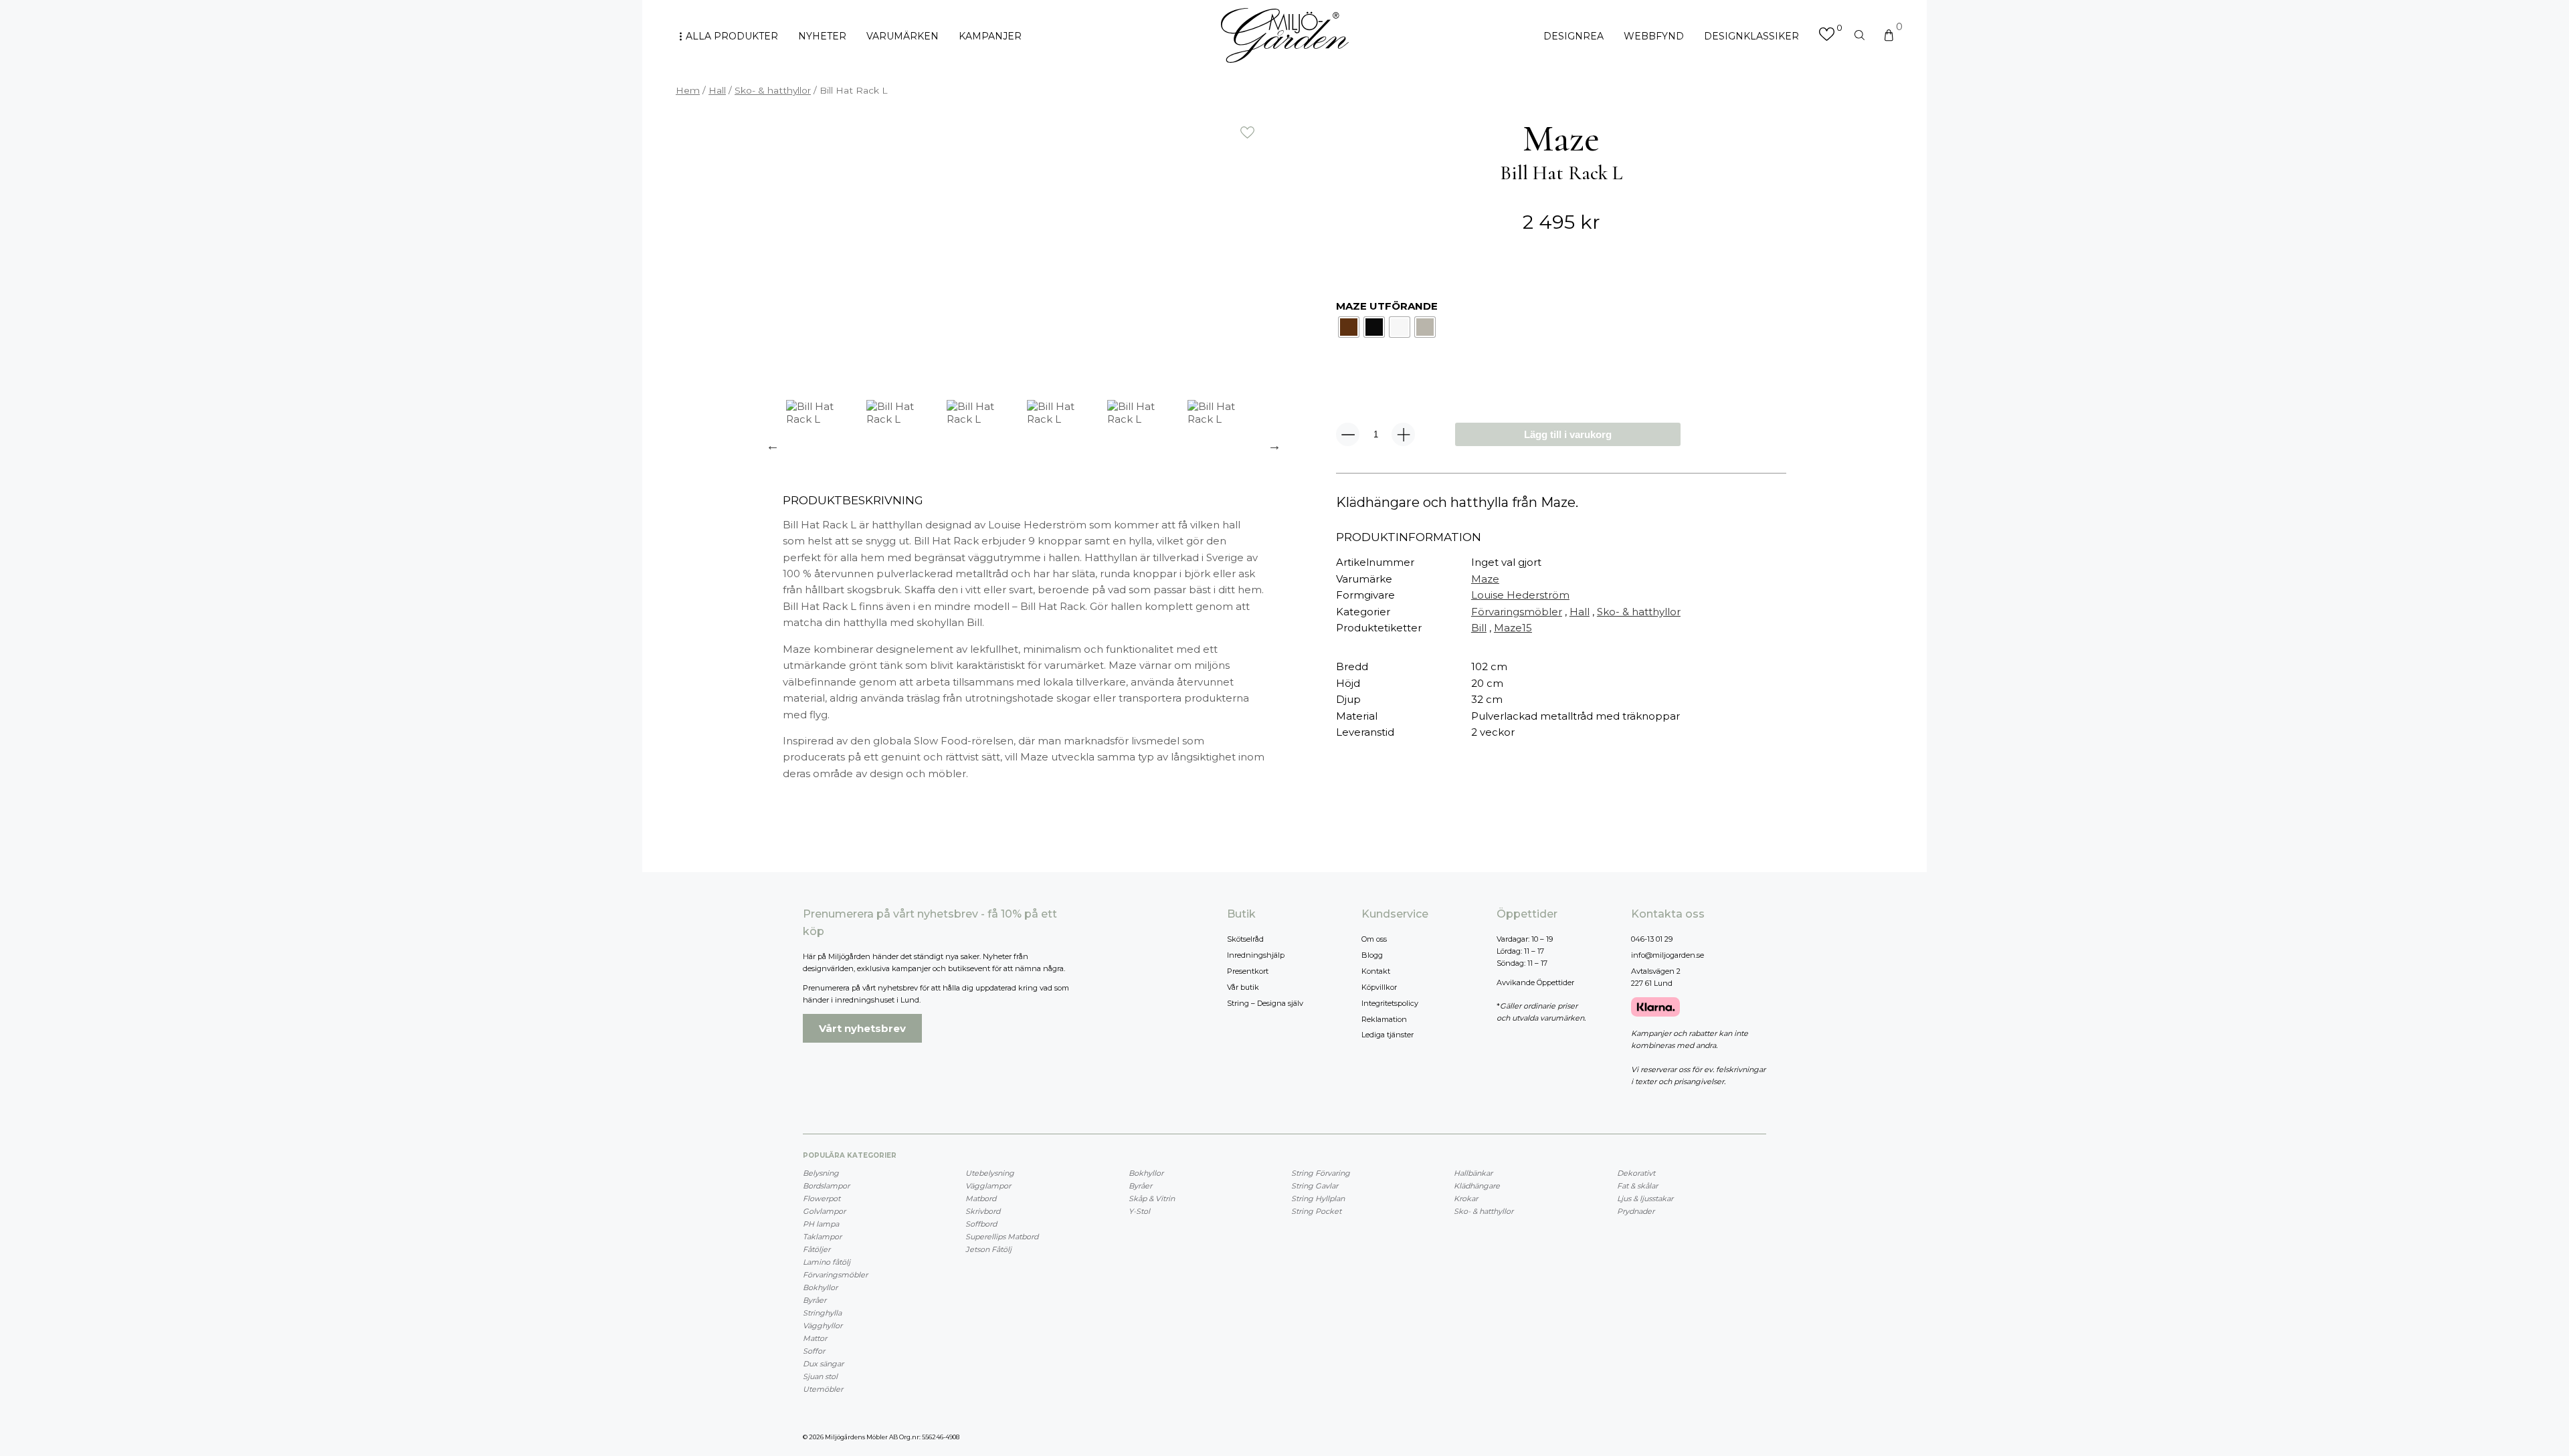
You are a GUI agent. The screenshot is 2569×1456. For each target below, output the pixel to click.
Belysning (821, 1173)
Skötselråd (1245, 939)
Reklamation (1384, 1019)
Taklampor (822, 1237)
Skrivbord (983, 1211)
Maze (1485, 579)
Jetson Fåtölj (988, 1249)
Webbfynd (1654, 36)
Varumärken (902, 36)
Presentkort (1248, 971)
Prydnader (1636, 1211)
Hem (688, 90)
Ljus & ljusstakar (1645, 1199)
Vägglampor (988, 1186)
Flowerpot (822, 1199)
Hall (717, 90)
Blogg (1372, 955)
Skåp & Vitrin (1152, 1199)
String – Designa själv (1265, 1003)
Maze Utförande (1387, 306)
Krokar (1466, 1199)
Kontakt (1376, 971)
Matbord (981, 1199)
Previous (773, 445)
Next (1274, 445)
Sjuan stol (820, 1376)
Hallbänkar (1473, 1173)
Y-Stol (1139, 1211)
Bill (1479, 628)
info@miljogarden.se (1668, 955)
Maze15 (1513, 628)
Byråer (815, 1300)
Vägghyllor (823, 1326)
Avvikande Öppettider (1535, 982)
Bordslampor (826, 1186)
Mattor (815, 1338)
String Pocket (1316, 1211)
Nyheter (822, 36)
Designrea (1574, 36)
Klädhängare (1477, 1186)
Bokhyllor (820, 1287)
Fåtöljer (817, 1249)
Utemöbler (823, 1389)
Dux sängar (823, 1364)
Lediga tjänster (1388, 1035)
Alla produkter (732, 36)
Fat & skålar (1637, 1186)
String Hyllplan (1318, 1199)
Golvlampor (824, 1211)
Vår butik (1243, 987)
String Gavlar (1315, 1186)
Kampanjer (990, 36)
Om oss (1374, 939)
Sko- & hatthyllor (773, 90)
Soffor (814, 1351)
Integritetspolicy (1390, 1003)
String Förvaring (1321, 1173)
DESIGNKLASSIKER (1751, 36)
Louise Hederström (1520, 595)
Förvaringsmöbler (1517, 612)
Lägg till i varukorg (1568, 434)
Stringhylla (822, 1313)
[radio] (1349, 327)
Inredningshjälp (1256, 955)
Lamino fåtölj (827, 1262)
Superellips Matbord (1002, 1237)
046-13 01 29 (1652, 939)
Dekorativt (1636, 1173)
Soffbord (981, 1224)
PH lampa (821, 1224)
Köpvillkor (1379, 987)
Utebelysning (990, 1173)
